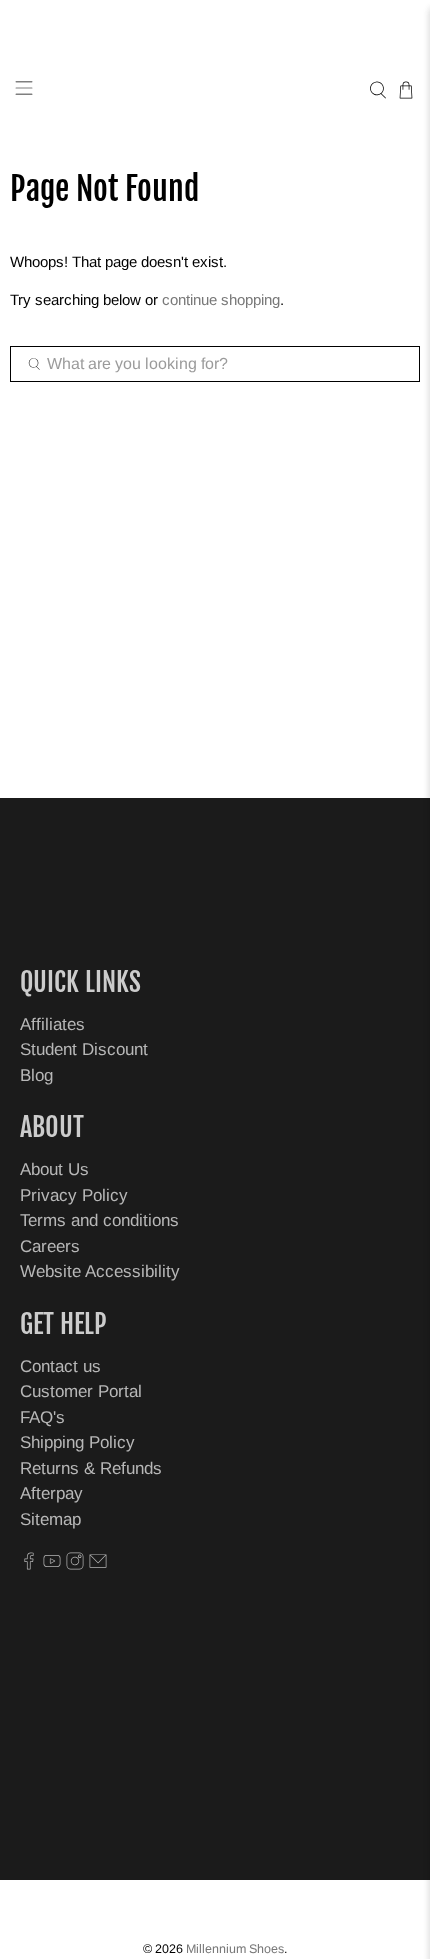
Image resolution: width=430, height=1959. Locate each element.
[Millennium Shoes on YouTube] (52, 1564)
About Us (54, 1169)
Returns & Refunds (91, 1468)
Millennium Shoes (235, 1949)
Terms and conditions (99, 1220)
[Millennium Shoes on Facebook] (29, 1564)
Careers (50, 1246)
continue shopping (221, 299)
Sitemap (50, 1519)
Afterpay (51, 1493)
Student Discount (84, 1049)
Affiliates (52, 1024)
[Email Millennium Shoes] (98, 1564)
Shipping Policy (77, 1442)
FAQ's (42, 1417)
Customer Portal (81, 1391)
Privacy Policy (74, 1195)
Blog (36, 1075)
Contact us (60, 1366)
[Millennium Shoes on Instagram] (75, 1564)
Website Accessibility (100, 1271)
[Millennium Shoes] (215, 90)
